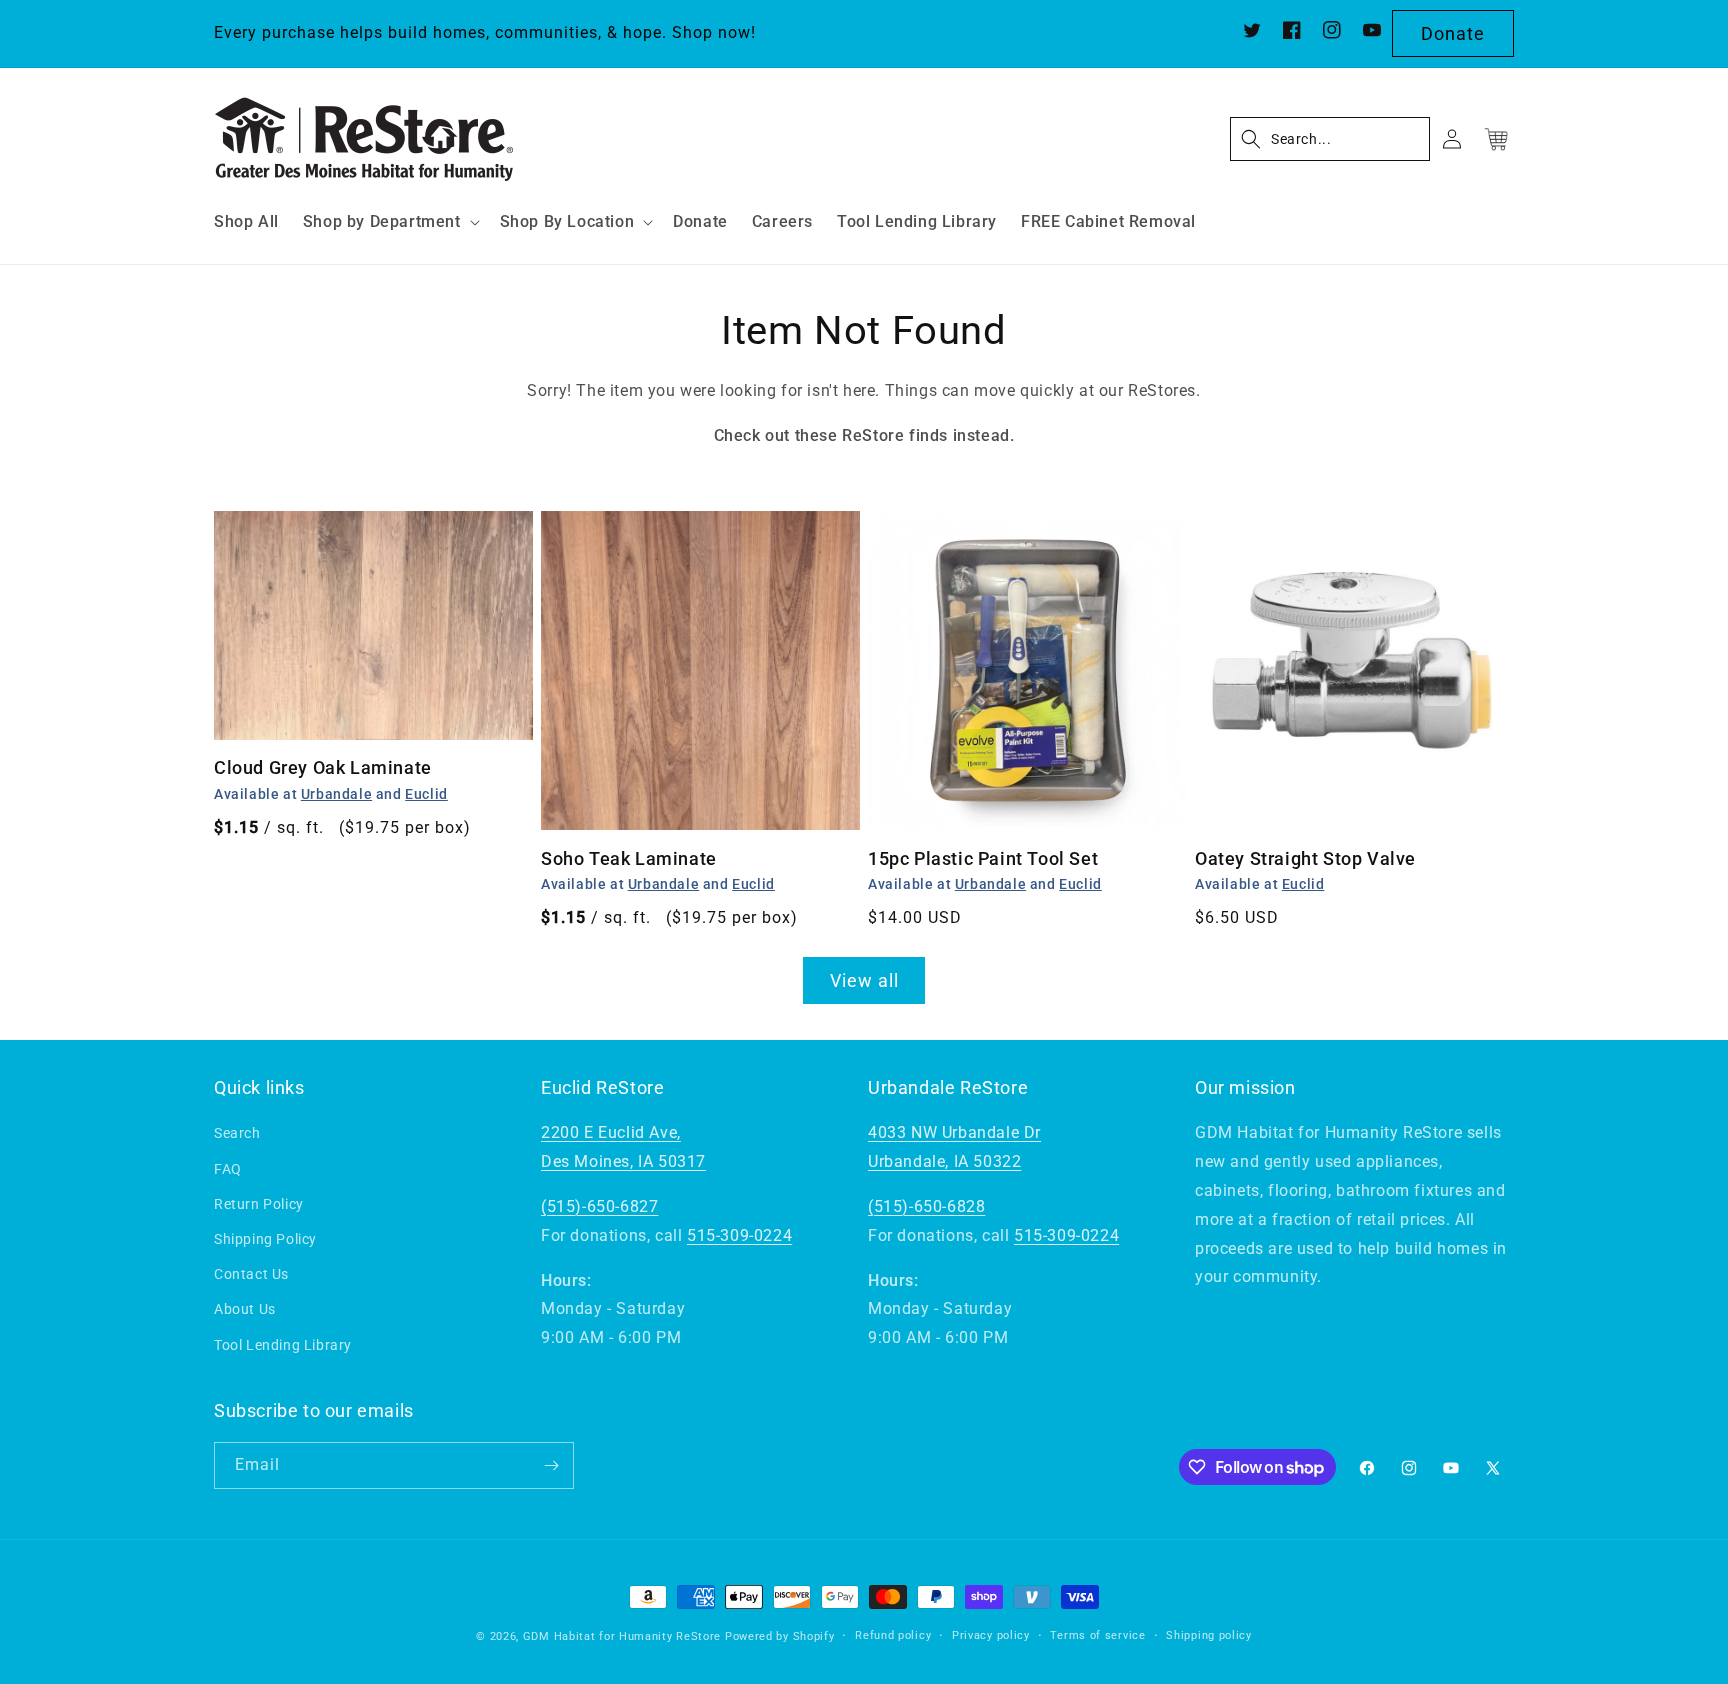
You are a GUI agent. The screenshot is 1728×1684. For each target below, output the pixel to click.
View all (864, 980)
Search (237, 1133)
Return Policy (259, 1204)
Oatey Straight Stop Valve (1305, 858)
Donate (1453, 33)
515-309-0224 (739, 1235)
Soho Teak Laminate (629, 858)
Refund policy (893, 1635)
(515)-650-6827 (599, 1206)
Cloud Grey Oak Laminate (323, 767)
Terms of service (1097, 1635)
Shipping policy (1209, 1635)
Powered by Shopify (780, 1636)
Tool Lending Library (283, 1345)
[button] (389, 222)
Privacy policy (991, 1635)
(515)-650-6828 (926, 1206)
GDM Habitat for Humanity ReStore (622, 1636)
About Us (245, 1309)
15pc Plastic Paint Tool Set (983, 858)
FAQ (228, 1169)
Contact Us (251, 1274)
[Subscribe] (551, 1465)
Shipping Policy (265, 1239)
